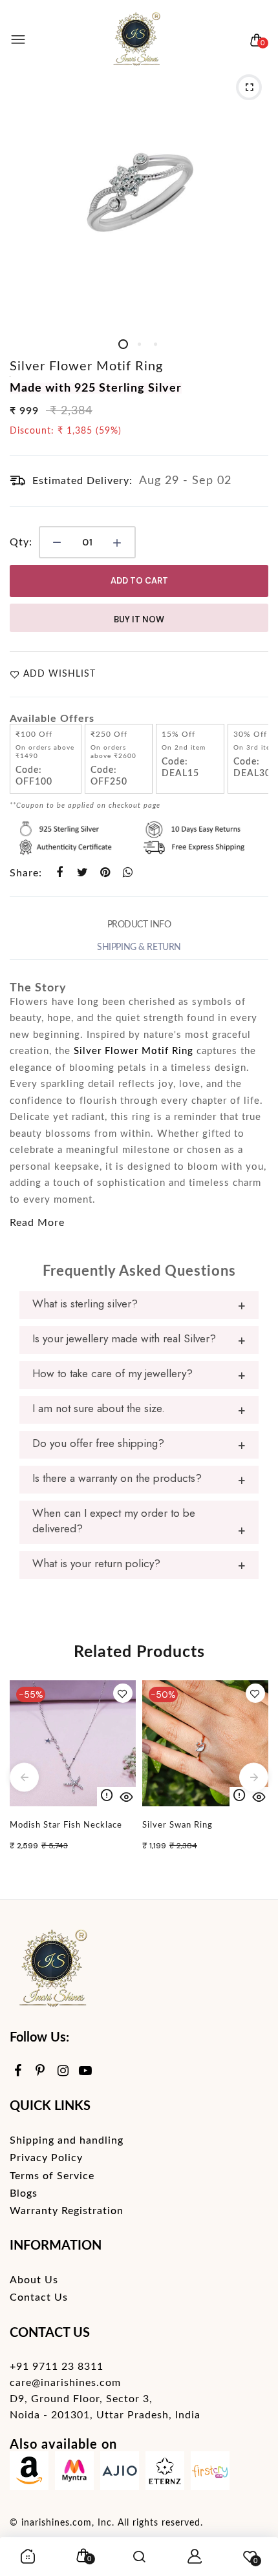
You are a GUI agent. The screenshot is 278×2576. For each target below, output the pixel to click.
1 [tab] (123, 344)
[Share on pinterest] (105, 872)
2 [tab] (139, 344)
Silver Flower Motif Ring (86, 366)
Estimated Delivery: (82, 481)
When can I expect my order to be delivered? (114, 1521)
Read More (37, 1223)
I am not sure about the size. (99, 1408)
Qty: (21, 542)
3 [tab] (155, 344)
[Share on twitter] (82, 872)
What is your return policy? (96, 1563)
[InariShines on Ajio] (120, 2474)
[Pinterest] (40, 2072)
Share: (26, 873)
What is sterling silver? (85, 1304)
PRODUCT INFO (139, 925)
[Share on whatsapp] (128, 872)
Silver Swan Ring (177, 1825)
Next (254, 1777)
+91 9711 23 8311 (57, 2367)
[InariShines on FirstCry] (210, 2474)
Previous (24, 1777)
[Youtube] (86, 2072)
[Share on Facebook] (60, 872)
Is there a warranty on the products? (117, 1478)
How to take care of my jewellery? (112, 1373)
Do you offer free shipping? (98, 1443)
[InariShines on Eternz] (165, 2474)
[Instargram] (63, 2072)
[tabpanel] (139, 197)
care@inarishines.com (65, 2383)
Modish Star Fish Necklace (66, 1825)
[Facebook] (18, 2072)
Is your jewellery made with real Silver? (124, 1338)
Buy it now (139, 619)
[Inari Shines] (136, 40)
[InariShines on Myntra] (74, 2474)
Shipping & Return (139, 947)
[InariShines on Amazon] (29, 2474)
